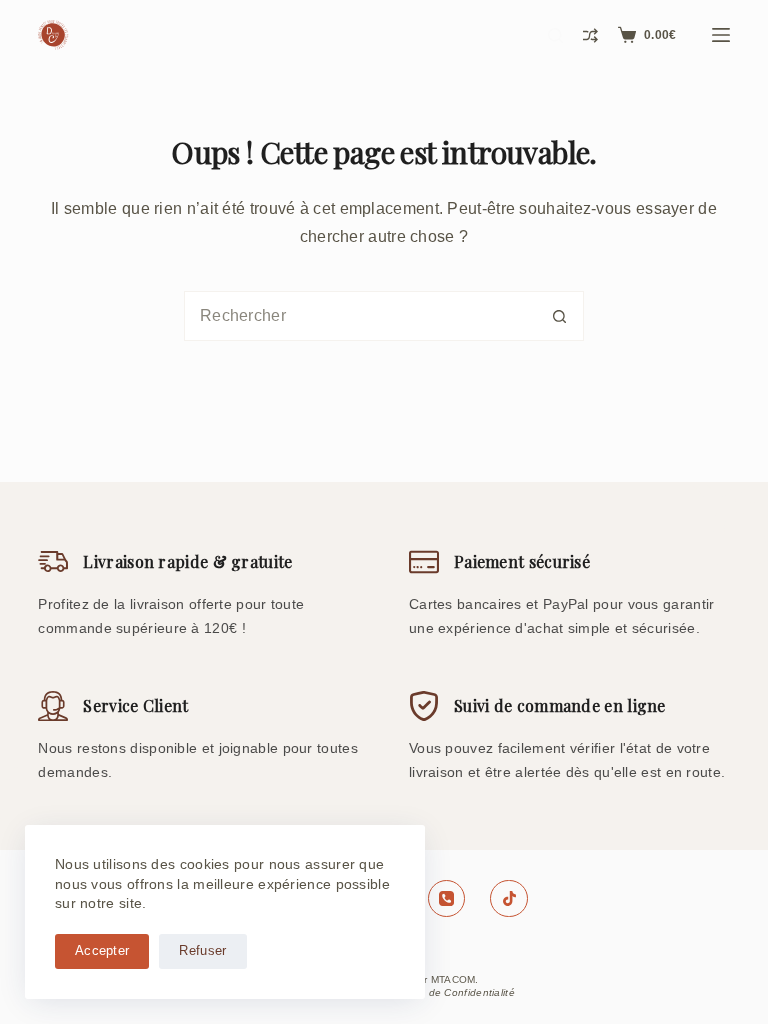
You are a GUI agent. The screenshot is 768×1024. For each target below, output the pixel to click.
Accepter (102, 950)
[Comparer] (590, 35)
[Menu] (721, 35)
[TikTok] (509, 899)
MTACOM (453, 979)
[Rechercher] (555, 35)
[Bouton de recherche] (559, 316)
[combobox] (360, 316)
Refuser (202, 950)
